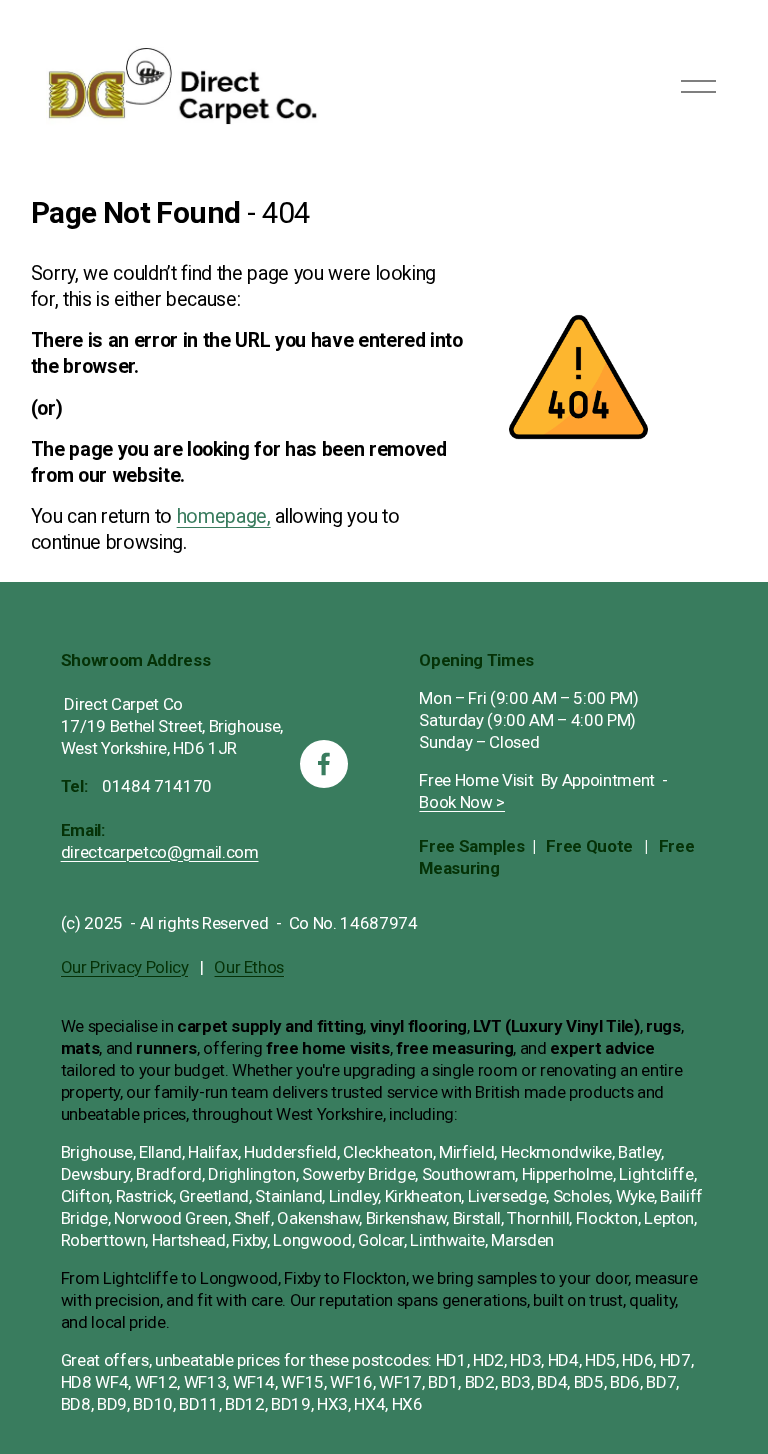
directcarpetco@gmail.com (160, 852)
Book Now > (462, 802)
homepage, (224, 516)
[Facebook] (324, 764)
